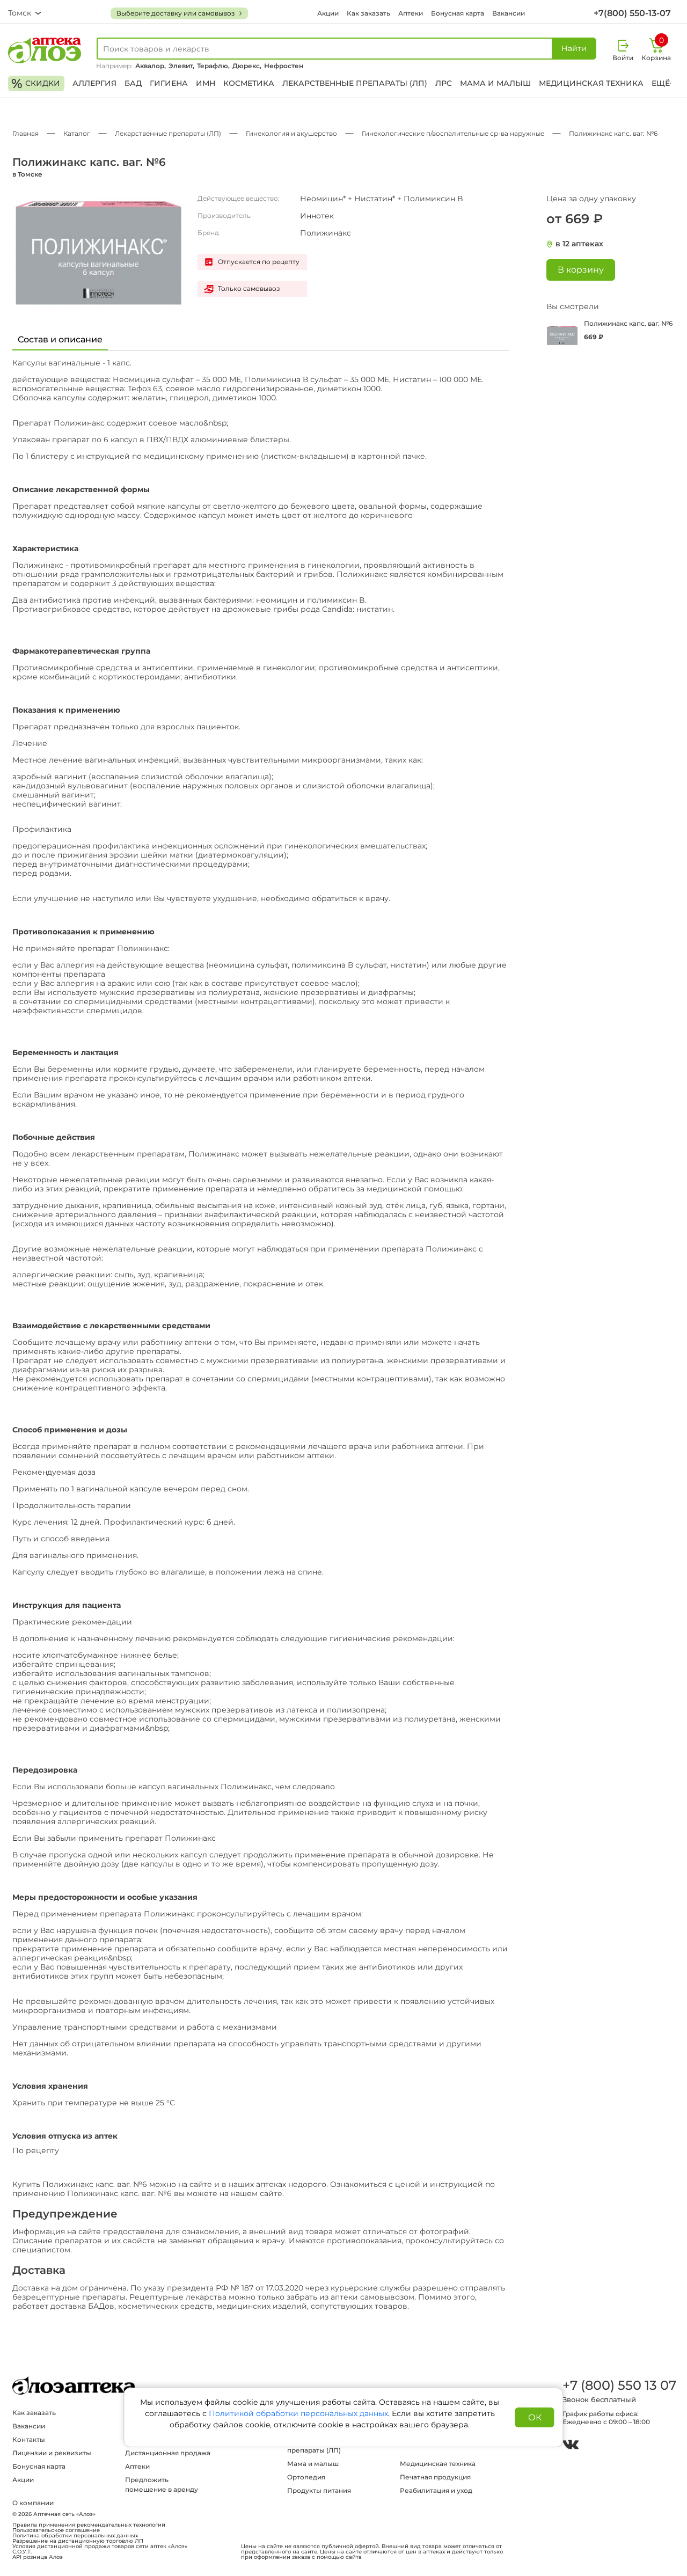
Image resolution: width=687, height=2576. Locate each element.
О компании (33, 2503)
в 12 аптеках (579, 244)
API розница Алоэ (38, 2557)
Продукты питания (319, 2490)
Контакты (29, 2439)
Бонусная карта (458, 13)
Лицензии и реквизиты (52, 2453)
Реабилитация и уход (436, 2490)
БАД (133, 83)
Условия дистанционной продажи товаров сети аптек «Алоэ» (100, 2546)
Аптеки (411, 13)
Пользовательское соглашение (56, 2530)
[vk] (571, 2446)
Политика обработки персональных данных (75, 2536)
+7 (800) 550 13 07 (619, 2385)
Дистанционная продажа (168, 2453)
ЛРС (444, 83)
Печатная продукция (435, 2477)
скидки (36, 83)
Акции (328, 13)
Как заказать (368, 13)
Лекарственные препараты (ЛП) (355, 83)
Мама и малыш (495, 83)
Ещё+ (663, 83)
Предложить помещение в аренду (162, 2484)
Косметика (249, 83)
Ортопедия (306, 2477)
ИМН (206, 83)
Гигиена (169, 83)
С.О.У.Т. (22, 2552)
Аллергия (94, 83)
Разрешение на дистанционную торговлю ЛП (78, 2541)
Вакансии (509, 13)
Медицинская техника (591, 83)
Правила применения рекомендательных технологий (89, 2525)
